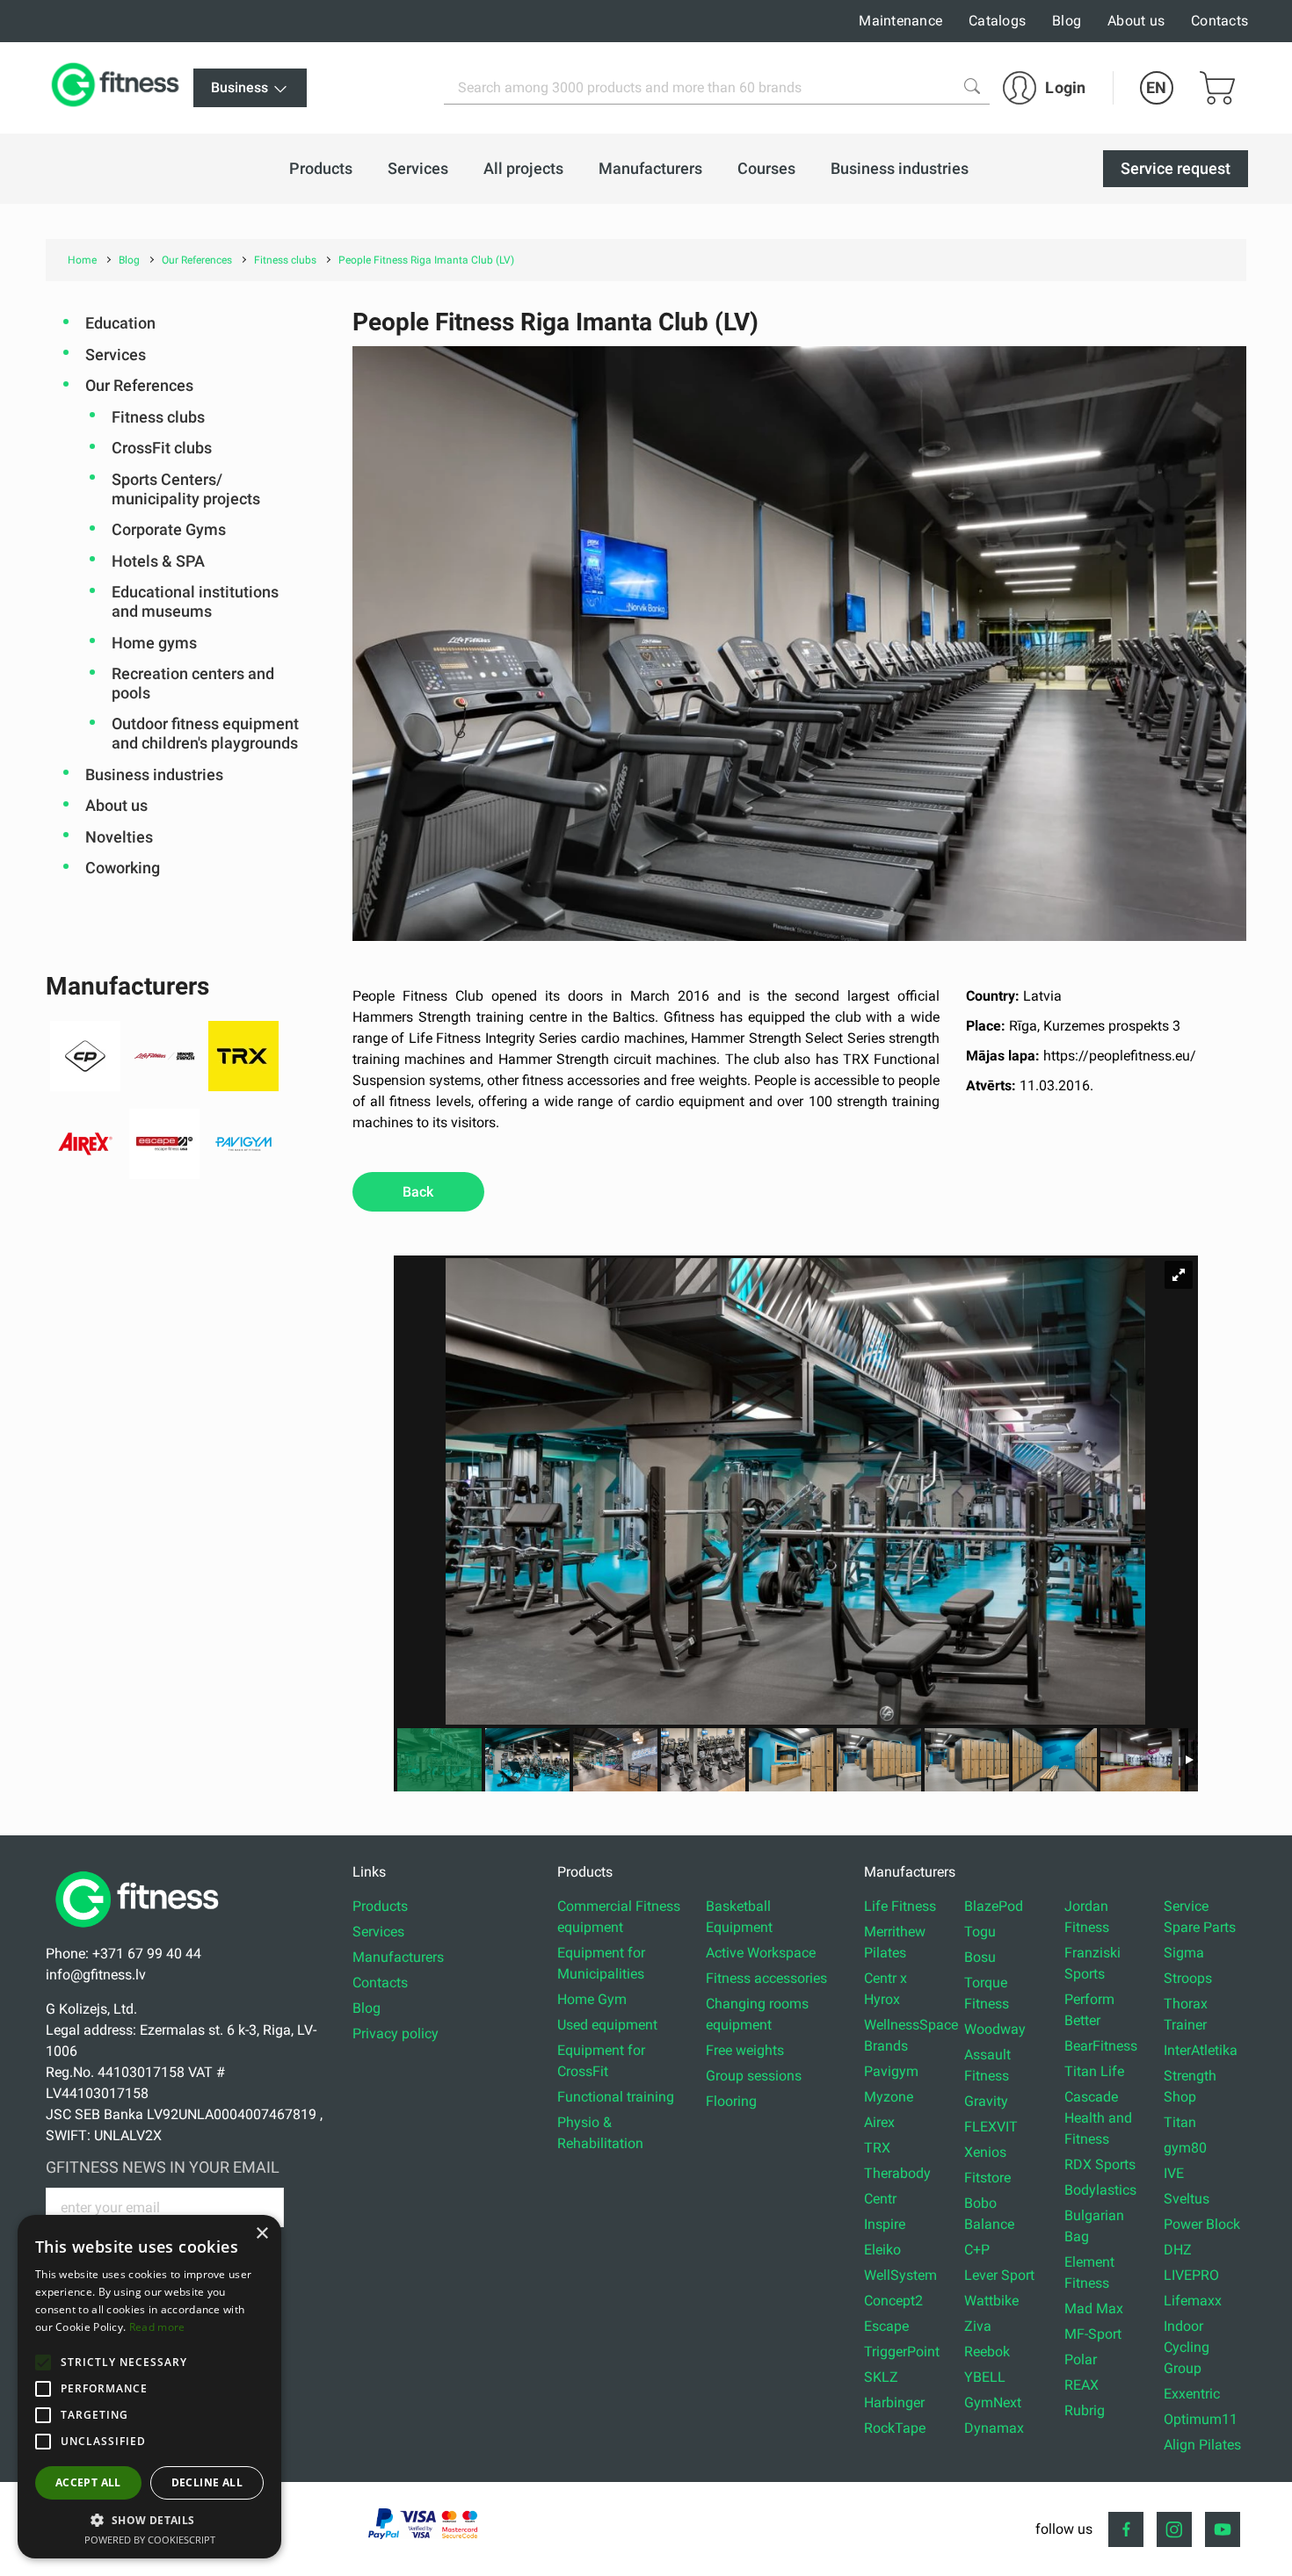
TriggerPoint (902, 2352)
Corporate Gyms (169, 529)
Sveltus (1187, 2199)
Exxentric (1192, 2394)
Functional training (616, 2097)
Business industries (154, 774)
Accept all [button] (88, 2482)
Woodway (995, 2029)
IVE (1174, 2173)
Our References (139, 385)
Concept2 (893, 2301)
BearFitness (1101, 2046)
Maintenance (900, 21)
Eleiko (882, 2250)
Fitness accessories (766, 1978)
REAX (1082, 2385)
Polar (1081, 2359)
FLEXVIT (991, 2127)
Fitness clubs (158, 417)
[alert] (149, 2387)
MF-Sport (1093, 2334)
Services (116, 355)
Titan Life (1094, 2071)
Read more (157, 2327)
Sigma (1184, 1953)
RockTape (895, 2428)
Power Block (1202, 2224)
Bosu (980, 1957)
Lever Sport (999, 2275)
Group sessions (754, 2076)
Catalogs (997, 21)
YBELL (985, 2377)
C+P (977, 2250)
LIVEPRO (1191, 2275)
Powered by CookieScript (150, 2540)
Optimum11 (1201, 2419)
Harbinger (894, 2402)
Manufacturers (398, 1957)
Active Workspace (761, 1953)
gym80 (1185, 2148)
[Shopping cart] (1217, 88)
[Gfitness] (119, 88)
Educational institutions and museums (195, 601)
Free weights (745, 2050)
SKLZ (881, 2377)
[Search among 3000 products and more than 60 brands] (972, 86)
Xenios (985, 2152)
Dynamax (994, 2428)
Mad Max (1094, 2308)
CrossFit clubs (162, 448)
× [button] (261, 2234)
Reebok (987, 2352)
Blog (1067, 21)
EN (1156, 87)
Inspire (885, 2224)
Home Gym (592, 1999)
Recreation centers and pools (193, 683)
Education (120, 323)
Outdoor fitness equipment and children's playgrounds (205, 733)
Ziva (978, 2326)
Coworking (123, 868)
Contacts (1219, 21)
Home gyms (154, 643)
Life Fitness (900, 1906)
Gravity (986, 2101)
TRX (877, 2148)
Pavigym (891, 2071)
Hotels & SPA (158, 561)
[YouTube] (1223, 2529)
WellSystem (900, 2275)
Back (418, 1192)
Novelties (119, 837)
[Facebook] (1126, 2529)
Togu (980, 1932)
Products (380, 1906)
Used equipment (607, 2025)
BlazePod (994, 1906)
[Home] (142, 1932)
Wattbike (991, 2301)
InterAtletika (1201, 2050)
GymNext (993, 2402)
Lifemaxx (1193, 2301)
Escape (886, 2326)
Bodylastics (1100, 2190)
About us (1136, 21)
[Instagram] (1174, 2529)
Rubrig (1085, 2410)
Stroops (1188, 1978)
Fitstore (987, 2178)
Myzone (889, 2097)
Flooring (731, 2101)
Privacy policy (396, 2033)
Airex (879, 2122)
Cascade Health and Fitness (1098, 2118)
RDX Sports (1100, 2164)
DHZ (1178, 2250)
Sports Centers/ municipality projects (186, 489)
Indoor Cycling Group (1187, 2347)
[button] (43, 2363)
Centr (880, 2199)
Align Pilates (1202, 2445)
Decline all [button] (207, 2482)
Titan (1180, 2122)
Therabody (897, 2173)
